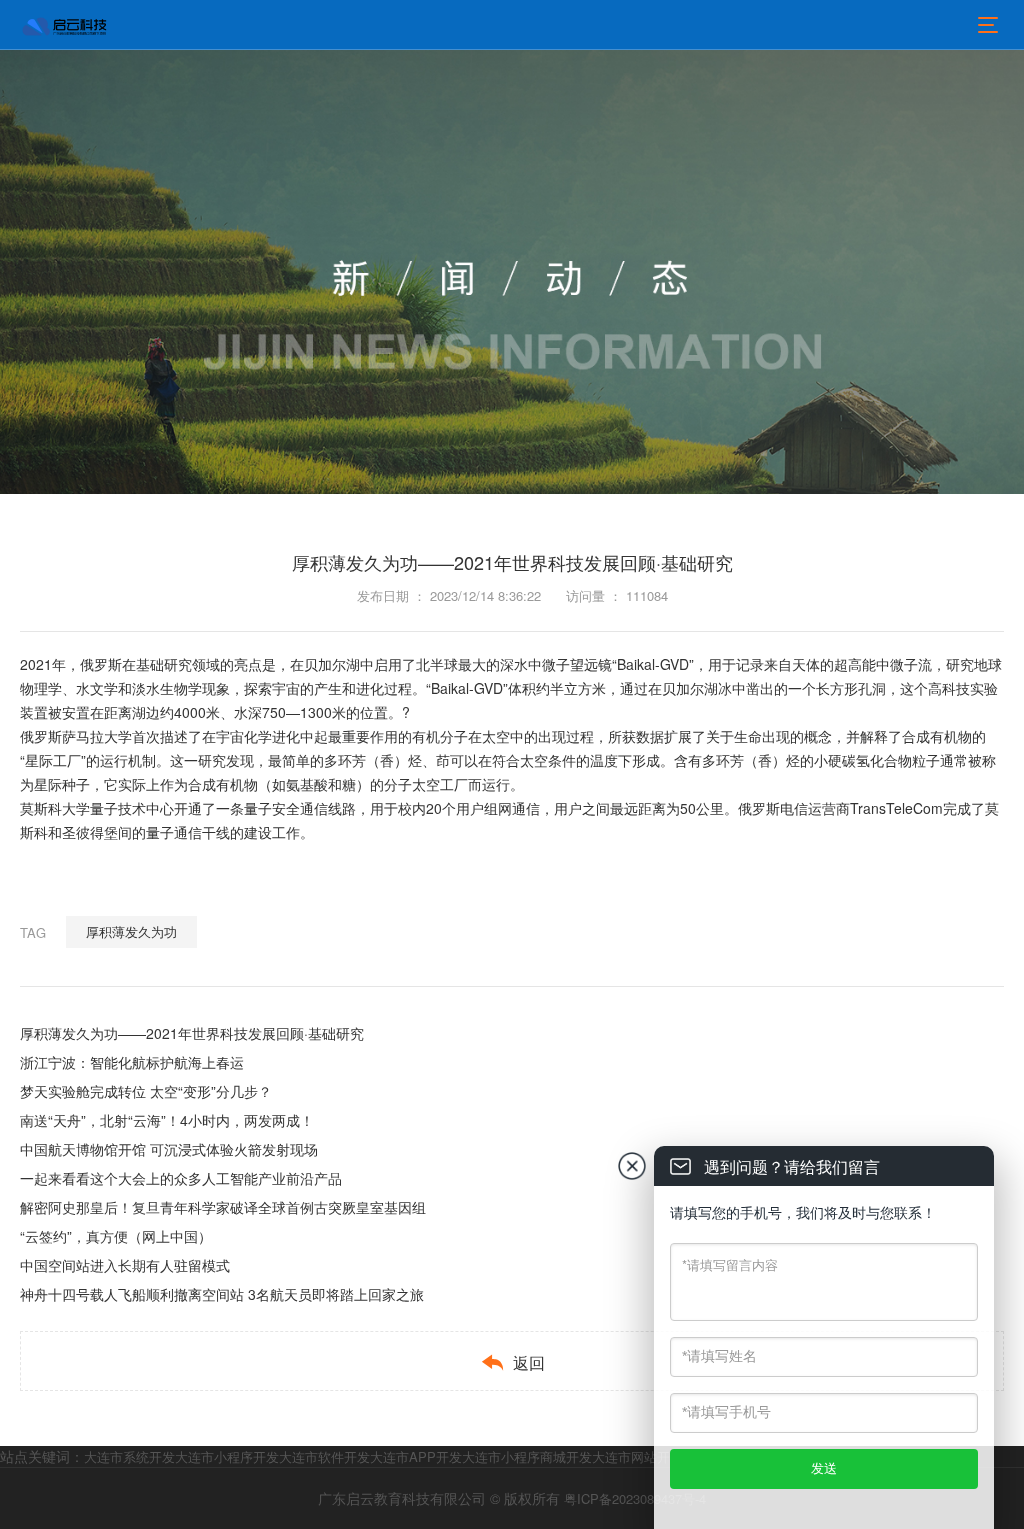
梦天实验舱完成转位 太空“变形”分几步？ (146, 1091)
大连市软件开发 (324, 1456)
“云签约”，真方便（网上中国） (116, 1236)
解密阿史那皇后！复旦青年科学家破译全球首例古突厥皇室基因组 (223, 1207)
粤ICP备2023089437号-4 (635, 1498)
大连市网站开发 (637, 1456)
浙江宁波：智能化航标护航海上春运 (132, 1062)
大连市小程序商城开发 (527, 1456)
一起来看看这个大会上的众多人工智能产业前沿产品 (181, 1178)
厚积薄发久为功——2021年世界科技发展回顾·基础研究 (192, 1033)
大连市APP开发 (416, 1456)
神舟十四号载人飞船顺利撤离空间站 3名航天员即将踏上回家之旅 (222, 1294)
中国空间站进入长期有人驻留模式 (125, 1265)
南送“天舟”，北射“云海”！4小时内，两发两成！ (167, 1120)
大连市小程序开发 (227, 1456)
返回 (512, 1362)
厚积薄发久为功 (131, 931)
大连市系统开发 (129, 1456)
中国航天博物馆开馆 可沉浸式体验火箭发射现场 (169, 1149)
